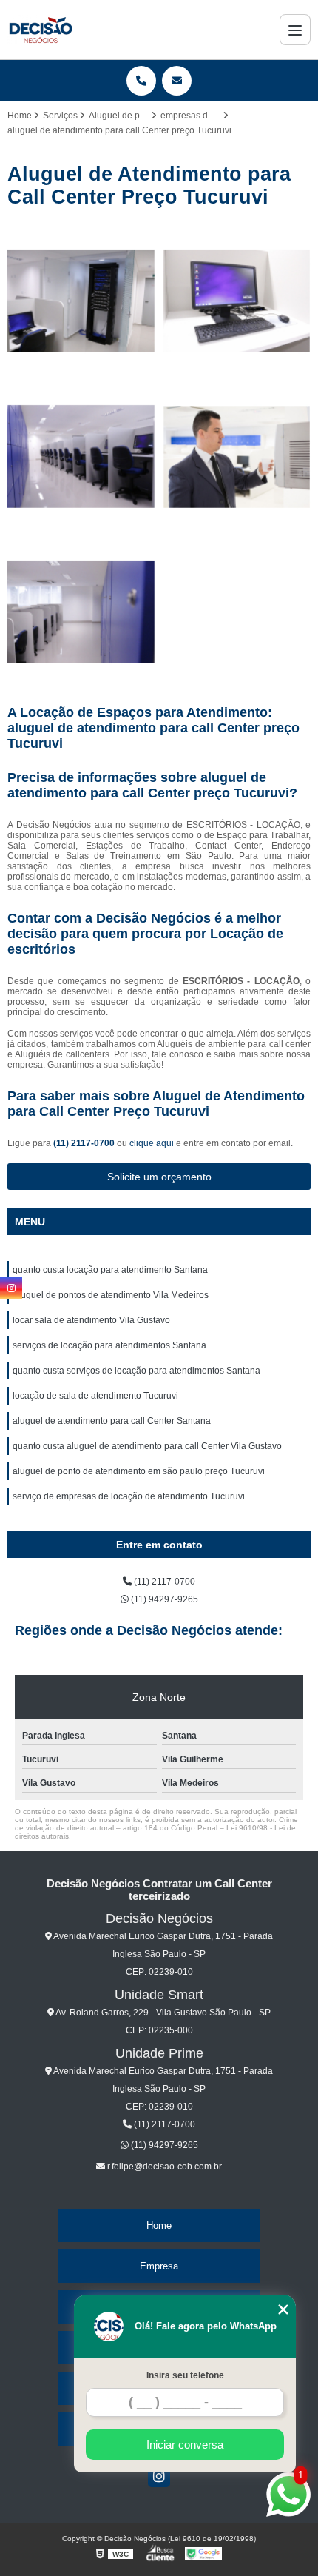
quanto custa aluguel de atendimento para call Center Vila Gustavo (147, 1446)
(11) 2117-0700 (85, 1143)
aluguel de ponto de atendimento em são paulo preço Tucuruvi (139, 1471)
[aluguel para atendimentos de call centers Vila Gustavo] (237, 301)
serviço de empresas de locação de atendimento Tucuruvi (129, 1496)
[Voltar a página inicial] (40, 30)
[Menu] (295, 30)
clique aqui (152, 1143)
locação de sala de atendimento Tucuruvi (95, 1396)
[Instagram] (159, 2476)
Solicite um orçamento (159, 1177)
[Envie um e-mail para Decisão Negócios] (177, 81)
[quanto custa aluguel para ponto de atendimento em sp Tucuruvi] (81, 612)
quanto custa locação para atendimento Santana (110, 1270)
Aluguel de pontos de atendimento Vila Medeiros (111, 1295)
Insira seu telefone (185, 2375)
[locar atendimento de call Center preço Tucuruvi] (237, 457)
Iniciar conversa (185, 2445)
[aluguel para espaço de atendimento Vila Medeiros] (81, 301)
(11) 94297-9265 (163, 1599)
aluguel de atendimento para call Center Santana (112, 1421)
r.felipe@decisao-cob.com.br (163, 2167)
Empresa (159, 2266)
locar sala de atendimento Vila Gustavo (91, 1320)
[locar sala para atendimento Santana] (81, 457)
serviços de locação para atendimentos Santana (109, 1345)
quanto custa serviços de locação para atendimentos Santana (136, 1371)
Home (159, 2225)
